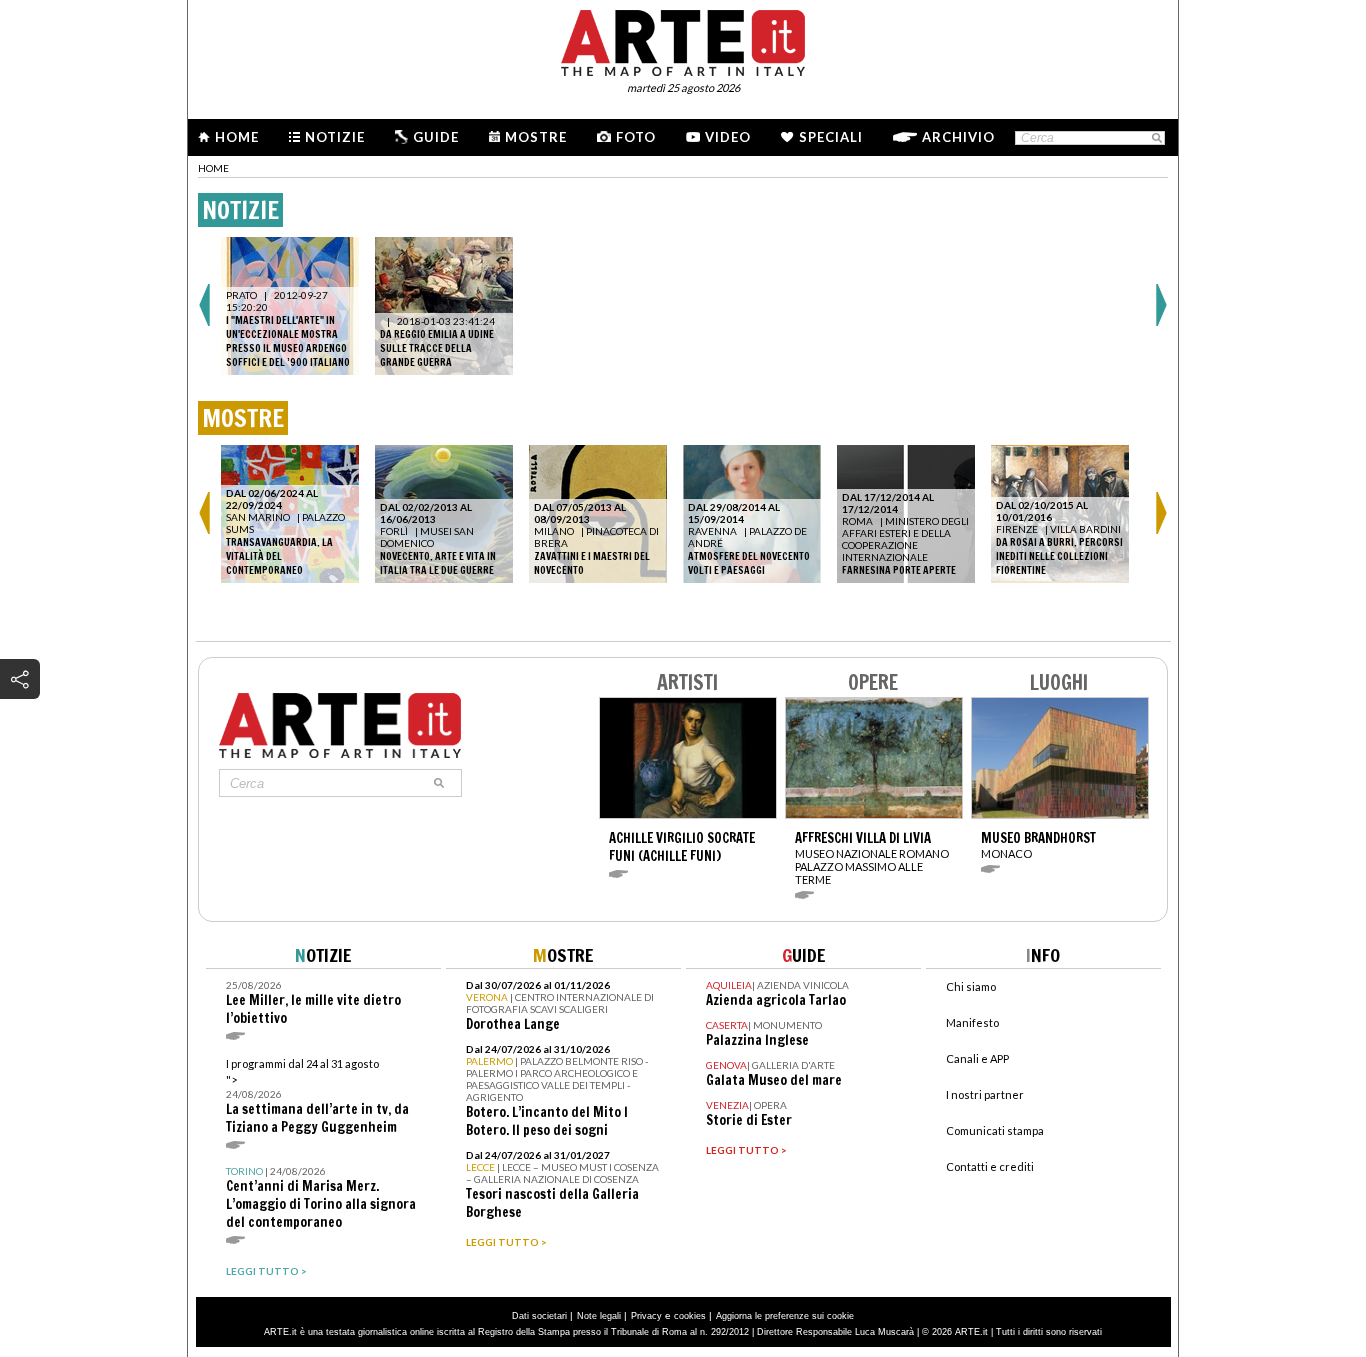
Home (237, 137)
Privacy (646, 1316)
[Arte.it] (683, 40)
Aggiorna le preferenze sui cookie (785, 1316)
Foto (636, 137)
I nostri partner (985, 1094)
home (213, 168)
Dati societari (539, 1316)
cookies (690, 1316)
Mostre (536, 137)
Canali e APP (977, 1058)
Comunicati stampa (995, 1130)
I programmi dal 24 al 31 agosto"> (317, 1096)
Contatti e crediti (990, 1166)
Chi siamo (971, 986)
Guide (436, 137)
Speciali (831, 137)
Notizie (335, 137)
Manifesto (972, 1022)
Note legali (599, 1316)
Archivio (958, 137)
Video (728, 137)
